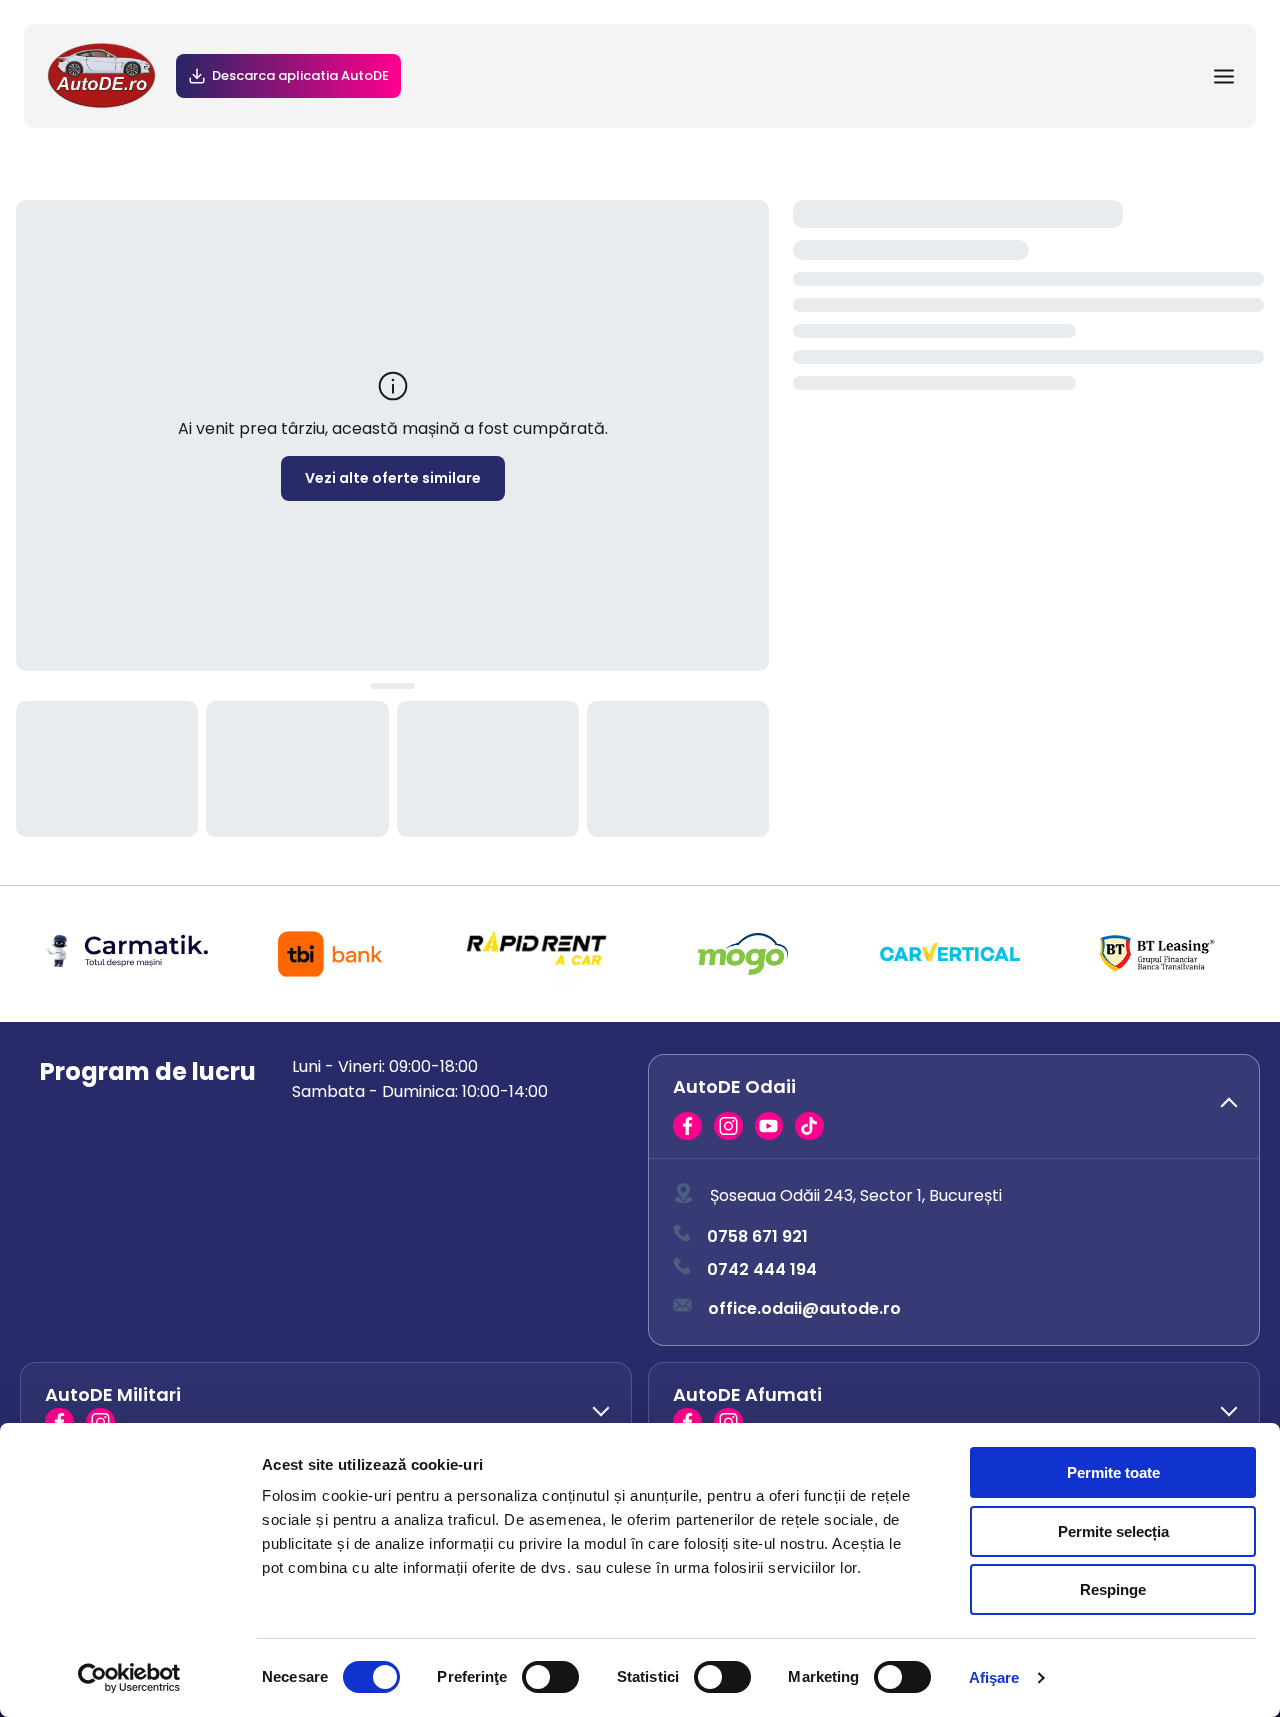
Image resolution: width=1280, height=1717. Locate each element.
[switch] (550, 1677)
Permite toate (1113, 1472)
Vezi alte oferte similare (393, 478)
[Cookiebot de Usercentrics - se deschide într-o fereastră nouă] (129, 1678)
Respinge (1113, 1589)
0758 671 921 (757, 1236)
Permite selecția (1113, 1531)
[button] (954, 1107)
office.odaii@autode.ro (804, 1308)
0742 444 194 (762, 1269)
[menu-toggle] (1224, 76)
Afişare (994, 1677)
